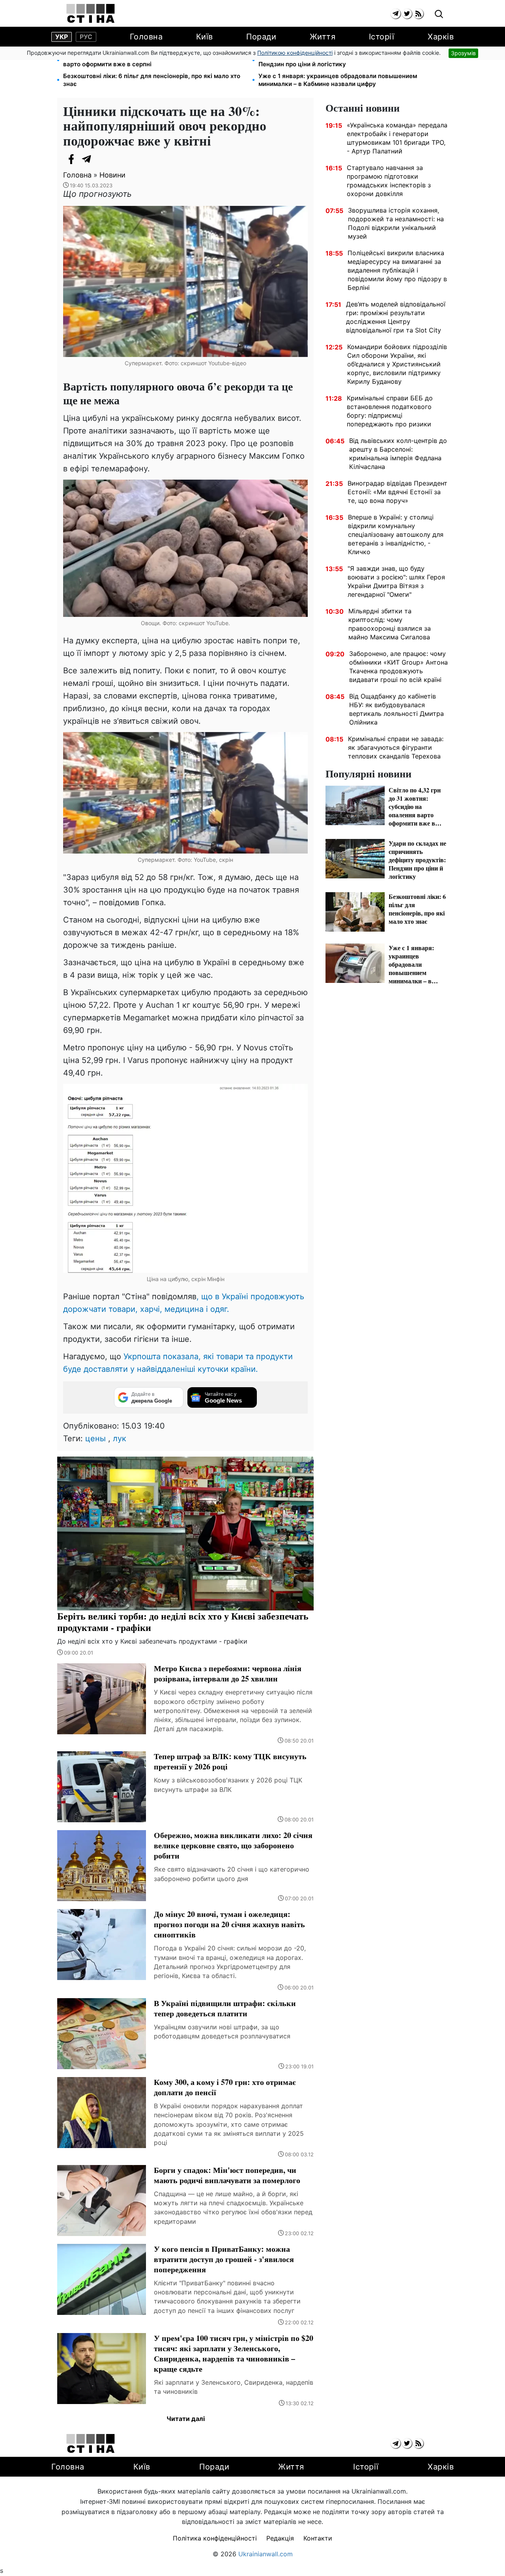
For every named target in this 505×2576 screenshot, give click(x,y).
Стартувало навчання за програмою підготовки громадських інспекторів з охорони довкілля (389, 181)
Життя (323, 37)
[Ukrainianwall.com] (91, 13)
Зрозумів (463, 53)
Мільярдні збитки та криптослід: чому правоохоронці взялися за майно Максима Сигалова (390, 624)
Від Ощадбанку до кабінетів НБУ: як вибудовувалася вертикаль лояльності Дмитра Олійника (397, 709)
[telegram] (396, 14)
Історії (382, 37)
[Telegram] (87, 159)
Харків (441, 37)
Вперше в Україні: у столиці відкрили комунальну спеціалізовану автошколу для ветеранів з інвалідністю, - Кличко (396, 534)
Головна (146, 37)
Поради (261, 37)
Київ (205, 37)
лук (120, 1438)
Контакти (318, 2538)
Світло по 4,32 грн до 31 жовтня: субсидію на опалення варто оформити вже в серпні (146, 60)
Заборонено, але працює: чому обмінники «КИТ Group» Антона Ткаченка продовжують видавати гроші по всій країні (398, 667)
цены (95, 1438)
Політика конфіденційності (215, 2538)
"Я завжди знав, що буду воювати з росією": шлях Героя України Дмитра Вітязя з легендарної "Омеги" (396, 581)
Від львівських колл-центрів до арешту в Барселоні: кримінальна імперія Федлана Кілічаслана (398, 454)
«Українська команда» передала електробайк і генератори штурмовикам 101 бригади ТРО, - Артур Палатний (397, 138)
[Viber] (103, 159)
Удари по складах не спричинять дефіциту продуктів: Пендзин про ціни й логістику (339, 60)
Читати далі (186, 2419)
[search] (439, 14)
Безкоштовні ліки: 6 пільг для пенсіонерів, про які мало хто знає (152, 80)
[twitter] (407, 14)
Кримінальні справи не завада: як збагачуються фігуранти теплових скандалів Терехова (396, 747)
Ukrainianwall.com (266, 2554)
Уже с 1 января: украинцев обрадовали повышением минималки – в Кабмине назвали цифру (338, 80)
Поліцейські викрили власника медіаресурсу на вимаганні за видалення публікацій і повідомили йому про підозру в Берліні (397, 270)
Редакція (280, 2538)
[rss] (418, 14)
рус (86, 37)
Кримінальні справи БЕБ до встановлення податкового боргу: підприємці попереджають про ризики (390, 411)
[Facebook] (71, 159)
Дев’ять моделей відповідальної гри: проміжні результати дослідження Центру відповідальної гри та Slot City (396, 317)
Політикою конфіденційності (295, 53)
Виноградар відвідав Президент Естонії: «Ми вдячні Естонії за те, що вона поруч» (397, 492)
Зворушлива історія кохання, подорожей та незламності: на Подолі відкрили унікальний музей (396, 223)
